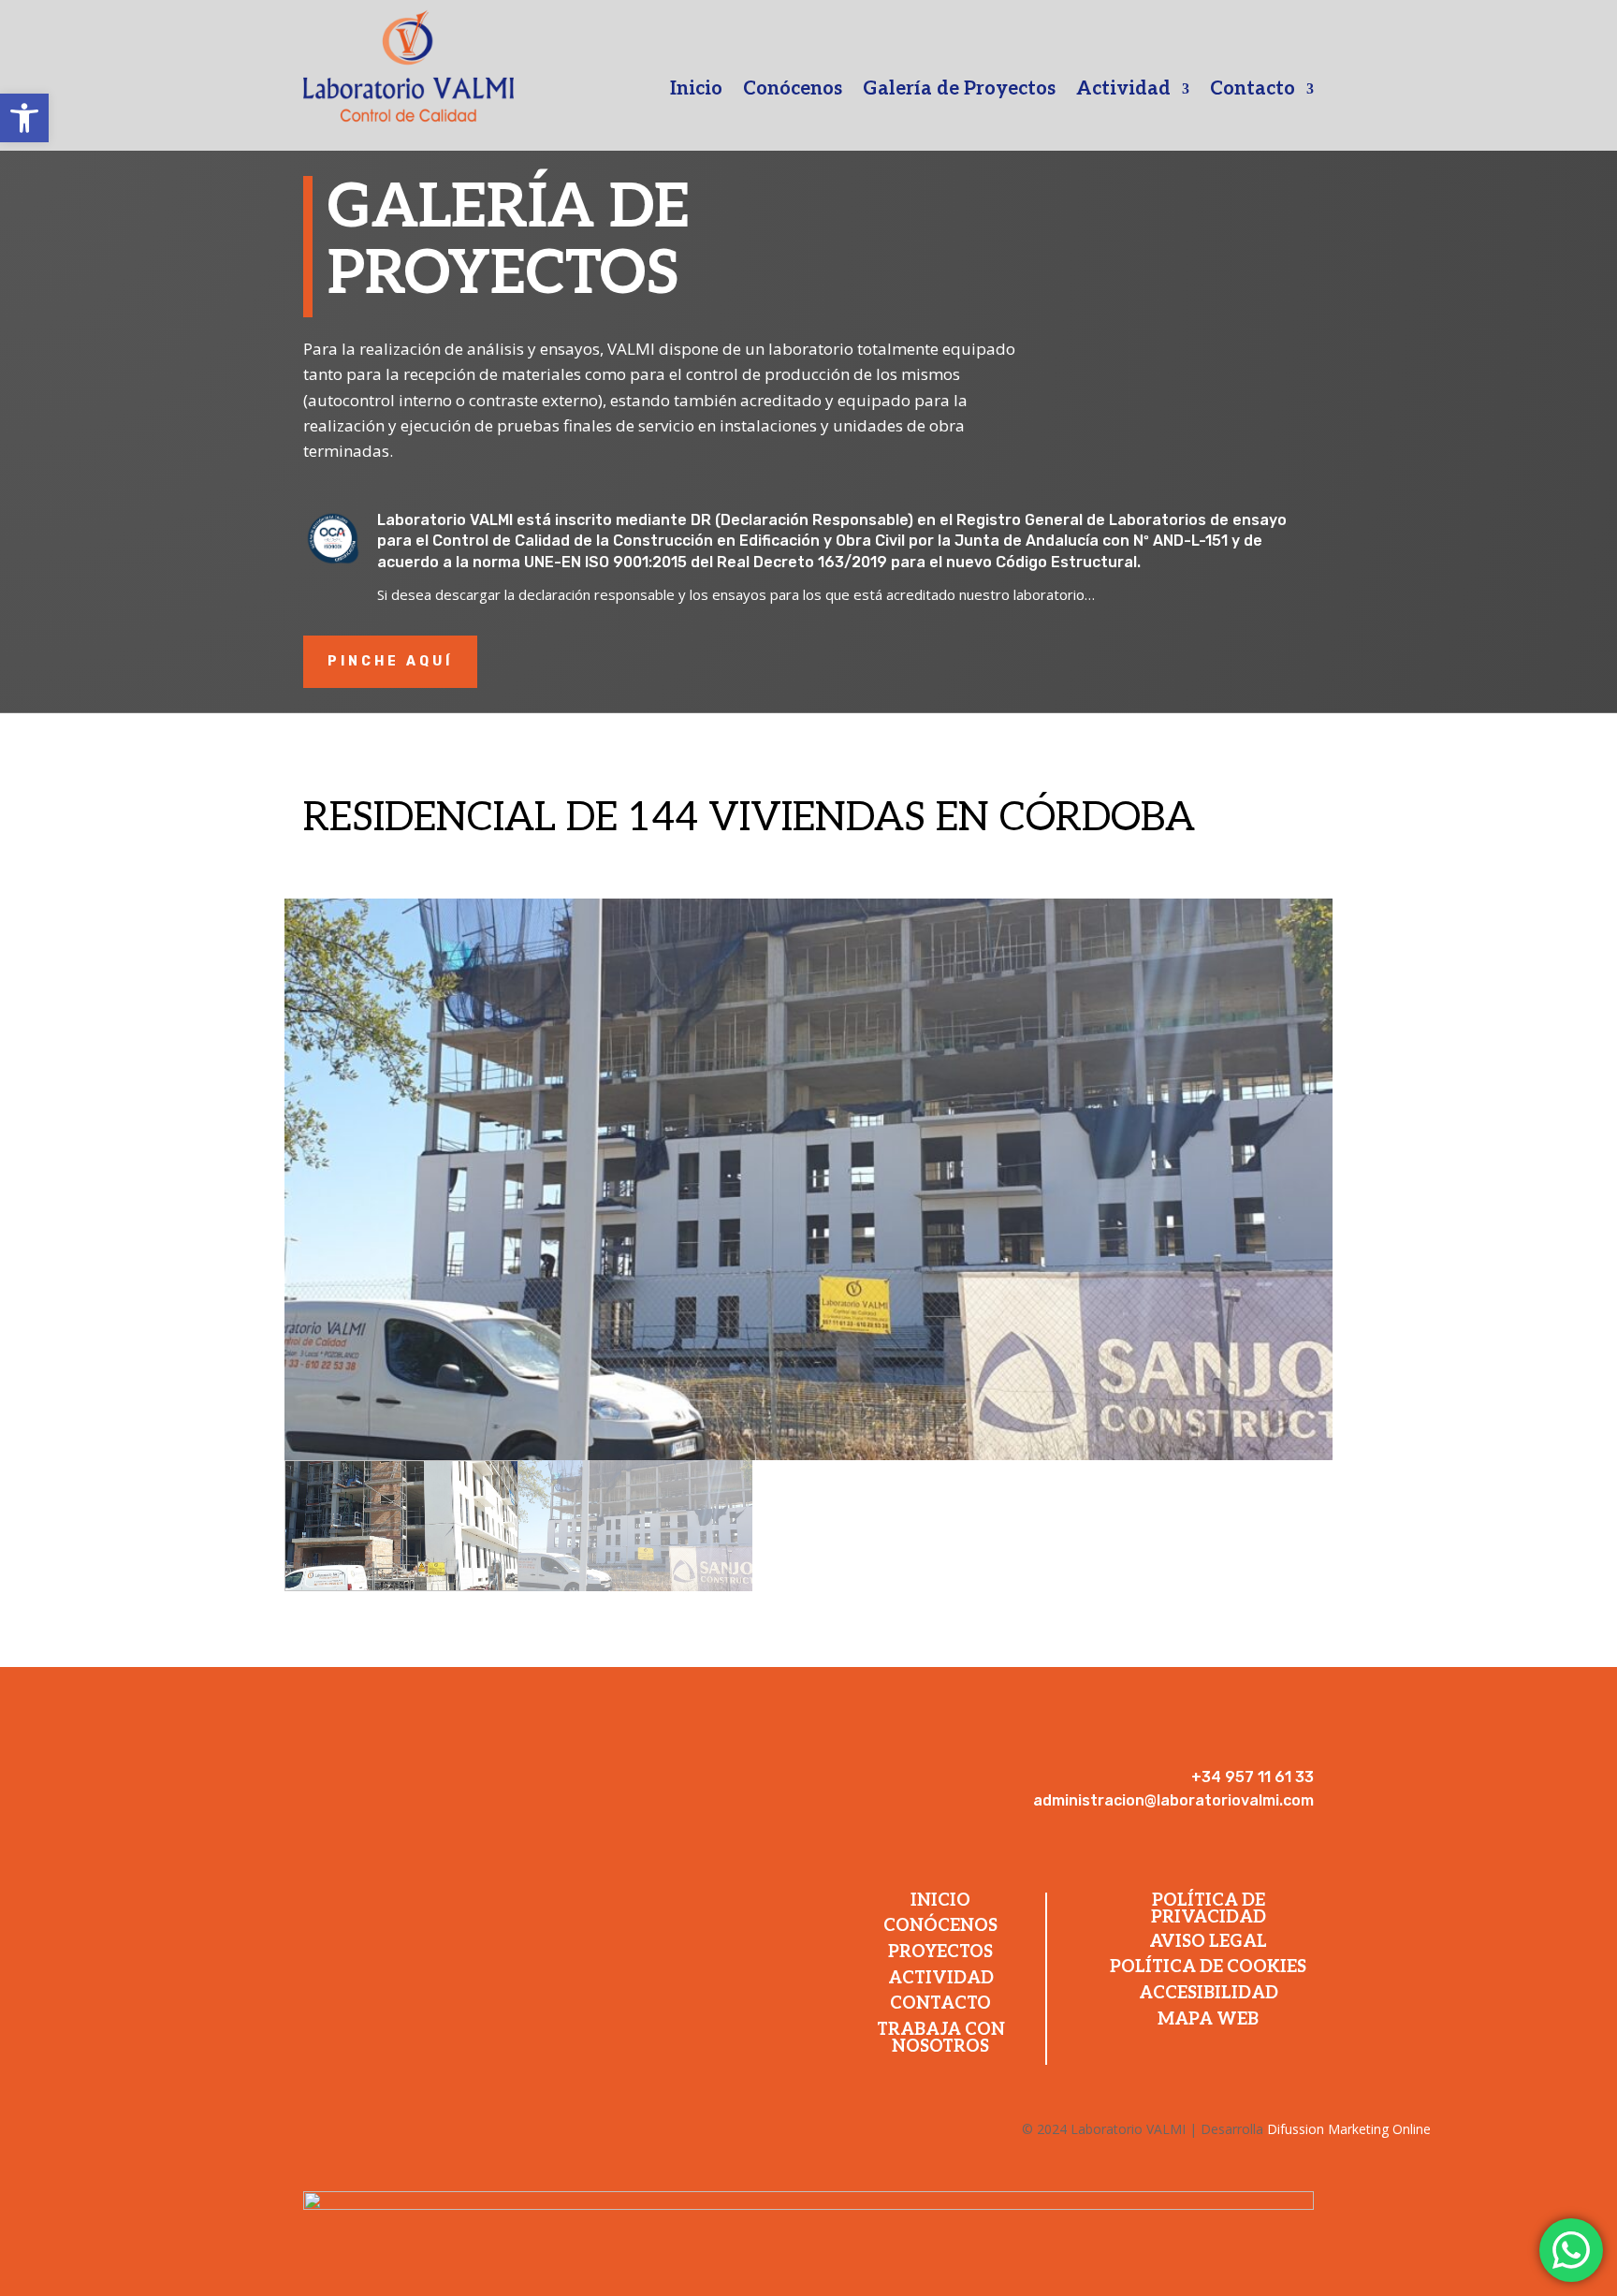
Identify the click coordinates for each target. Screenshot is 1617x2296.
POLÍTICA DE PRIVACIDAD (1209, 1909)
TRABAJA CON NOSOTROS (941, 2038)
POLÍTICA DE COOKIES (1208, 1967)
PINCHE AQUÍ (390, 661)
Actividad (1123, 91)
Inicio (696, 91)
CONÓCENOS (940, 1926)
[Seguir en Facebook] (1215, 1748)
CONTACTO (940, 2004)
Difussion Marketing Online (1349, 2129)
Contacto (1253, 91)
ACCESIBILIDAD (1209, 1993)
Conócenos (793, 91)
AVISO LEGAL (1208, 1942)
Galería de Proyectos (959, 91)
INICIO (940, 1901)
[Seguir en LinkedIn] (1299, 1748)
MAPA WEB (1208, 2019)
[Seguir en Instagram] (1261, 1748)
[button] (24, 118)
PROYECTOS (940, 1952)
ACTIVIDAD (941, 1978)
